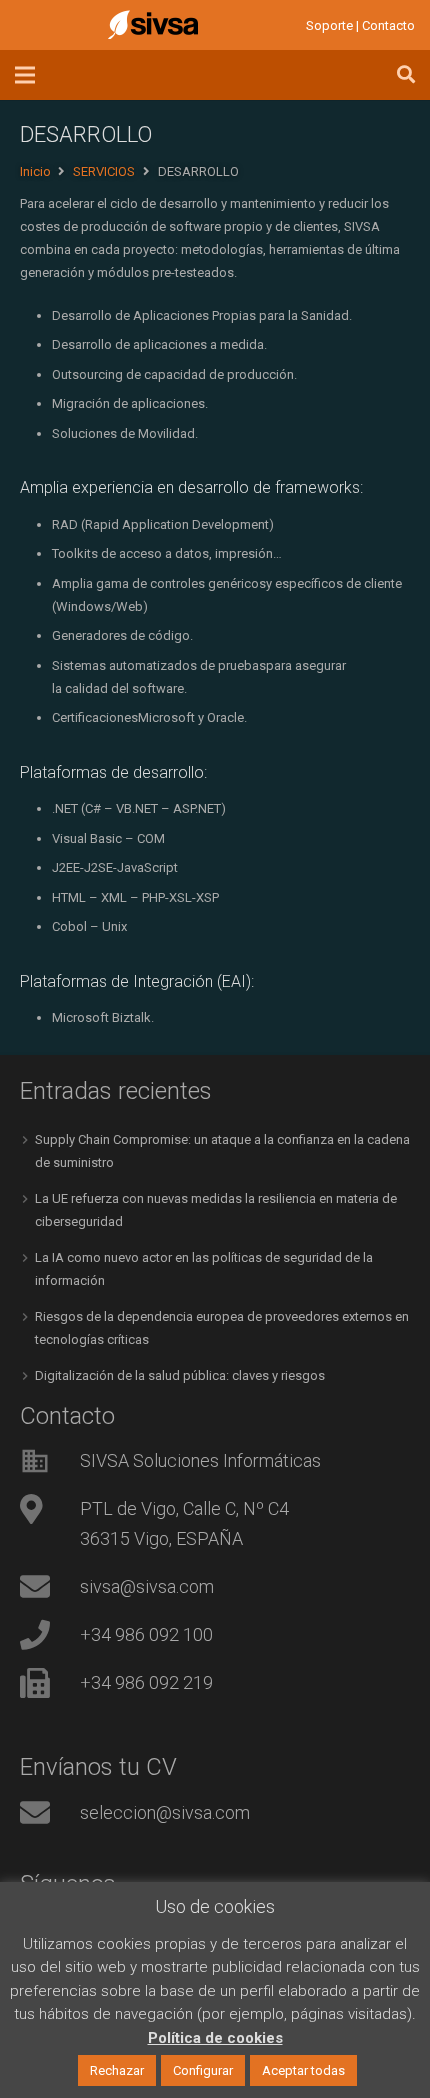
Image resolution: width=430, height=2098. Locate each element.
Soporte (329, 25)
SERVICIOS (104, 171)
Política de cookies (215, 2038)
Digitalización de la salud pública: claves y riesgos (180, 1375)
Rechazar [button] (117, 2070)
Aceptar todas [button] (303, 2070)
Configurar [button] (203, 2070)
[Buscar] (406, 75)
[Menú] (25, 75)
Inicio (35, 171)
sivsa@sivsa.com (147, 1586)
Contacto (388, 25)
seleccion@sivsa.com (165, 1812)
